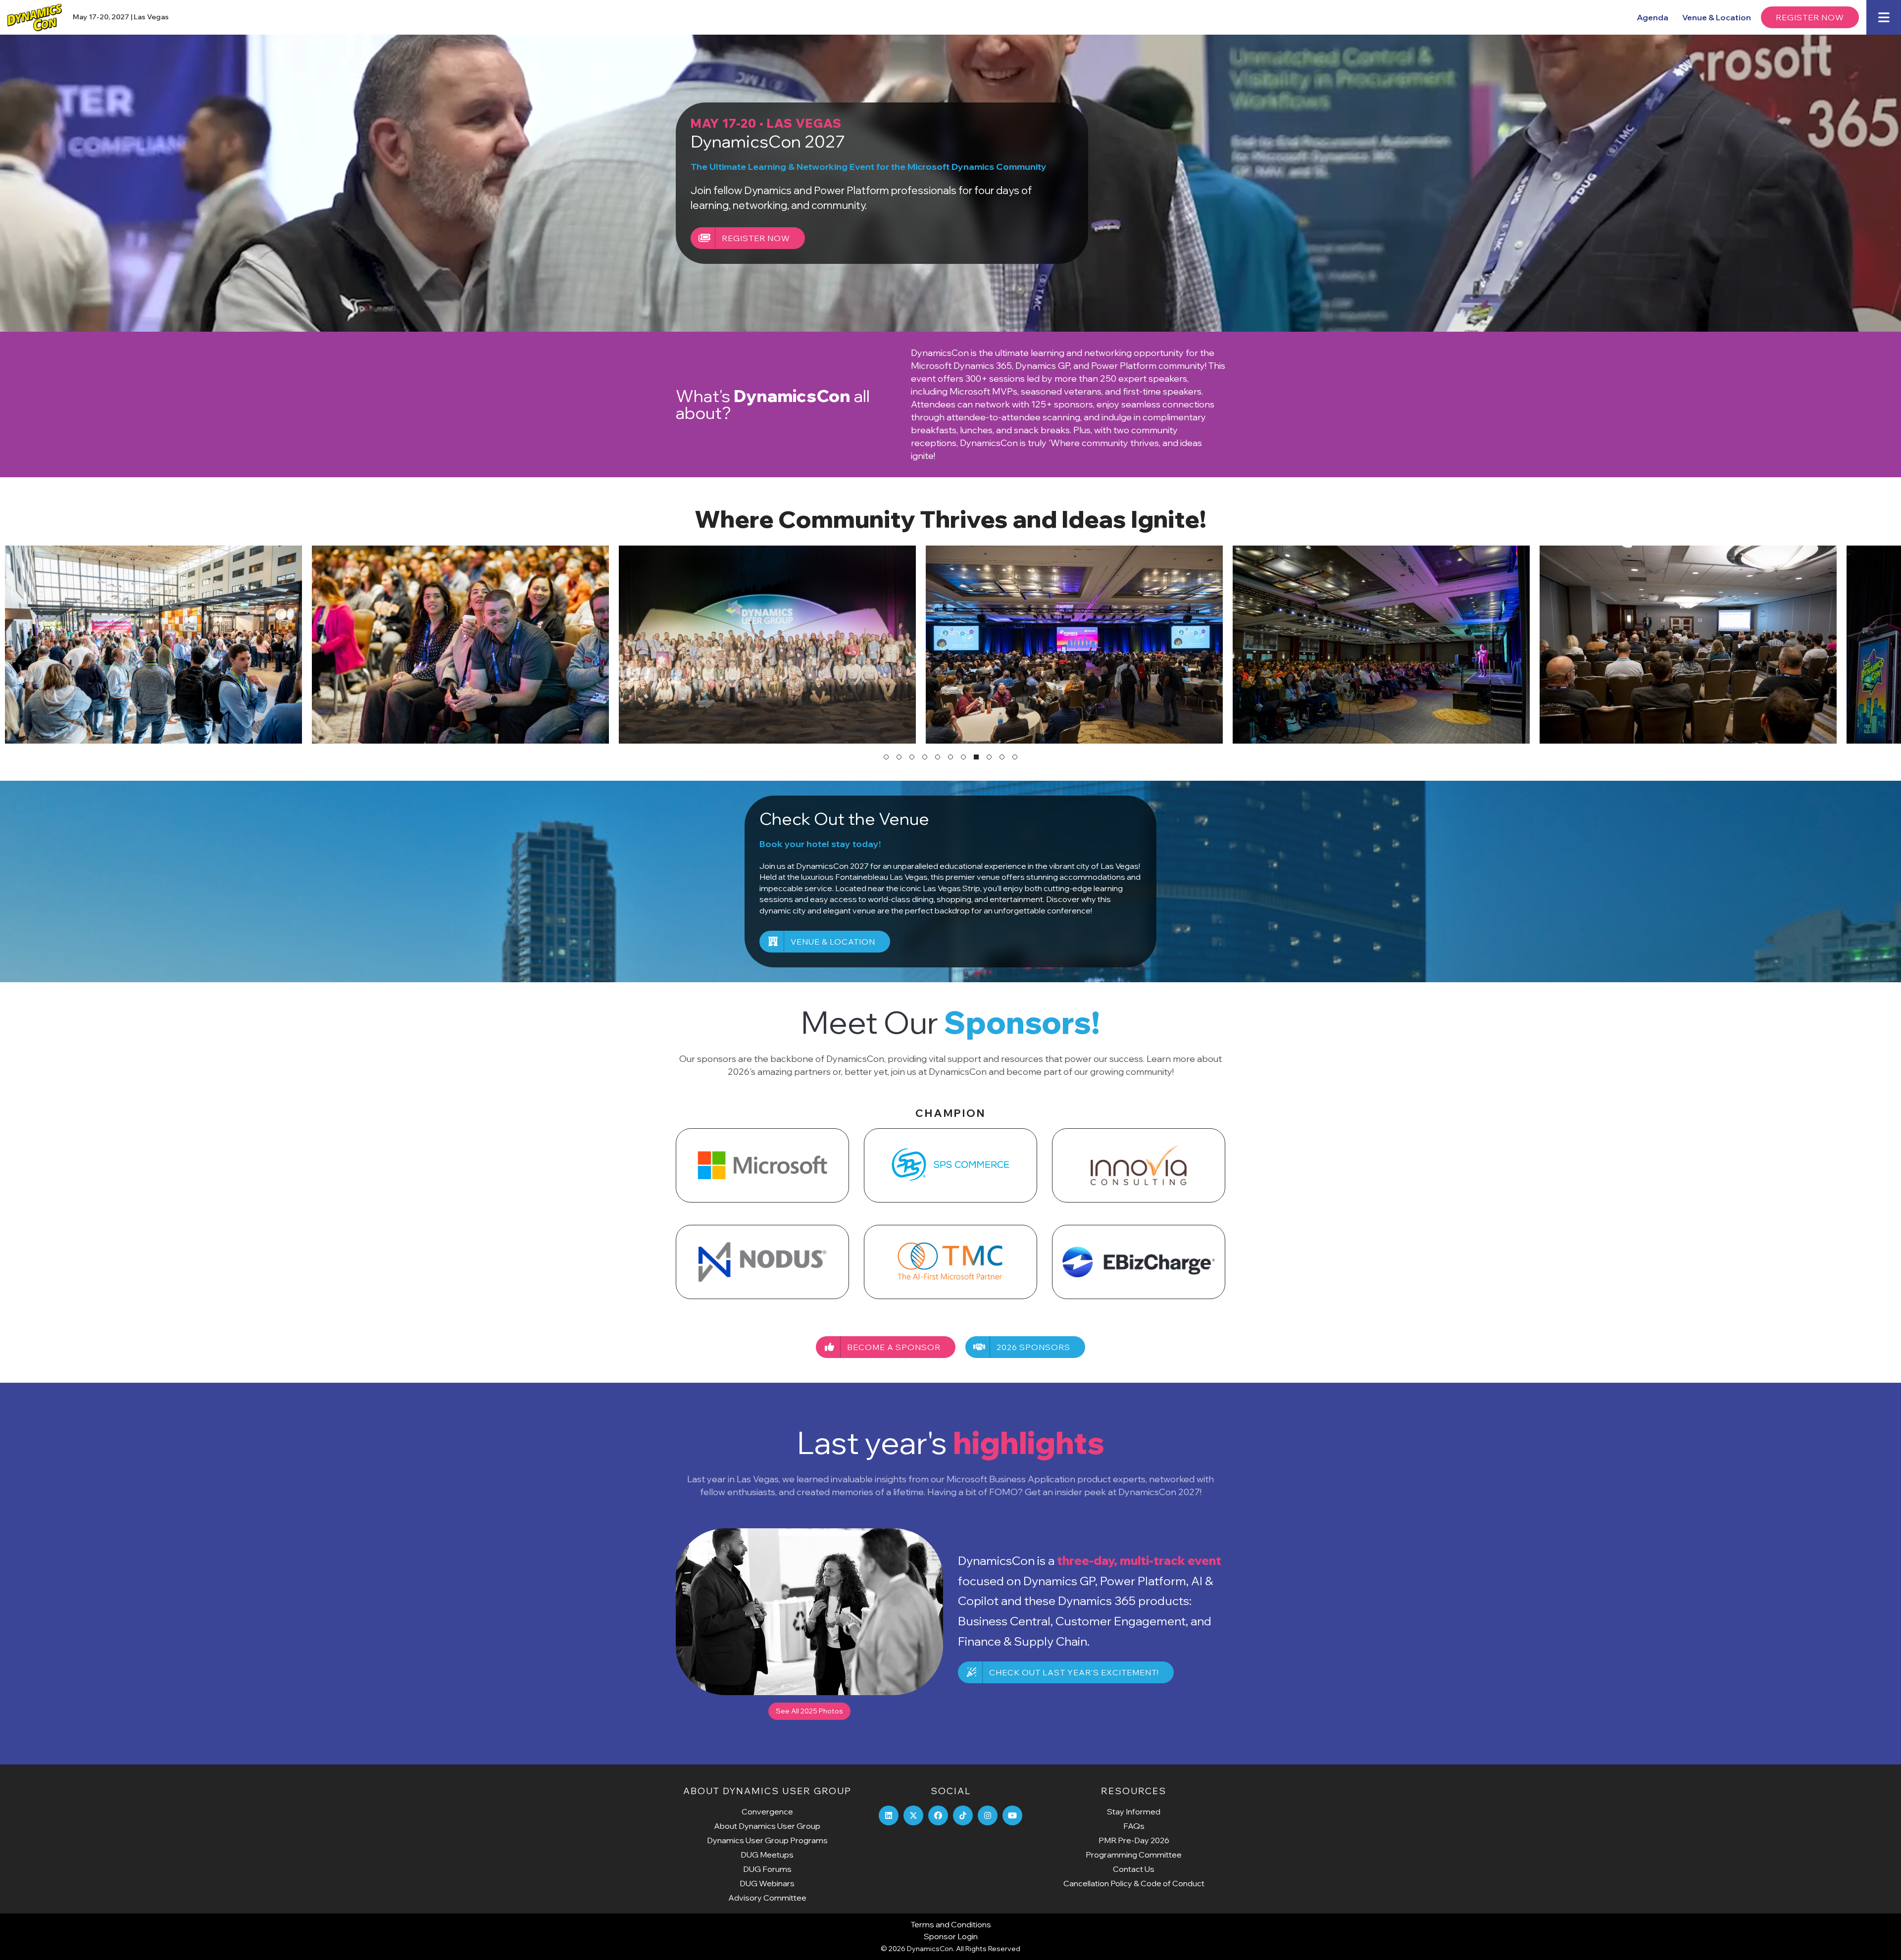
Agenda (1652, 17)
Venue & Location (1717, 17)
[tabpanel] (153, 645)
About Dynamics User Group (767, 1826)
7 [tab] (963, 757)
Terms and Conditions (951, 1924)
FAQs (1134, 1826)
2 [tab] (899, 757)
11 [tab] (1015, 757)
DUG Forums (767, 1869)
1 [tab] (886, 757)
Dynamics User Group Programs (767, 1840)
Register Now (1810, 17)
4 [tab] (925, 757)
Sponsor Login (951, 1936)
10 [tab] (1002, 757)
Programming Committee (1134, 1855)
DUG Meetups (767, 1855)
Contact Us (1134, 1869)
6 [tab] (950, 757)
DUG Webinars (767, 1883)
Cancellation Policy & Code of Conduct (1134, 1883)
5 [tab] (938, 757)
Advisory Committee (767, 1898)
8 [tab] (976, 757)
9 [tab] (989, 757)
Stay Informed (1134, 1811)
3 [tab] (912, 757)
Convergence (767, 1811)
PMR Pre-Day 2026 (1134, 1840)
